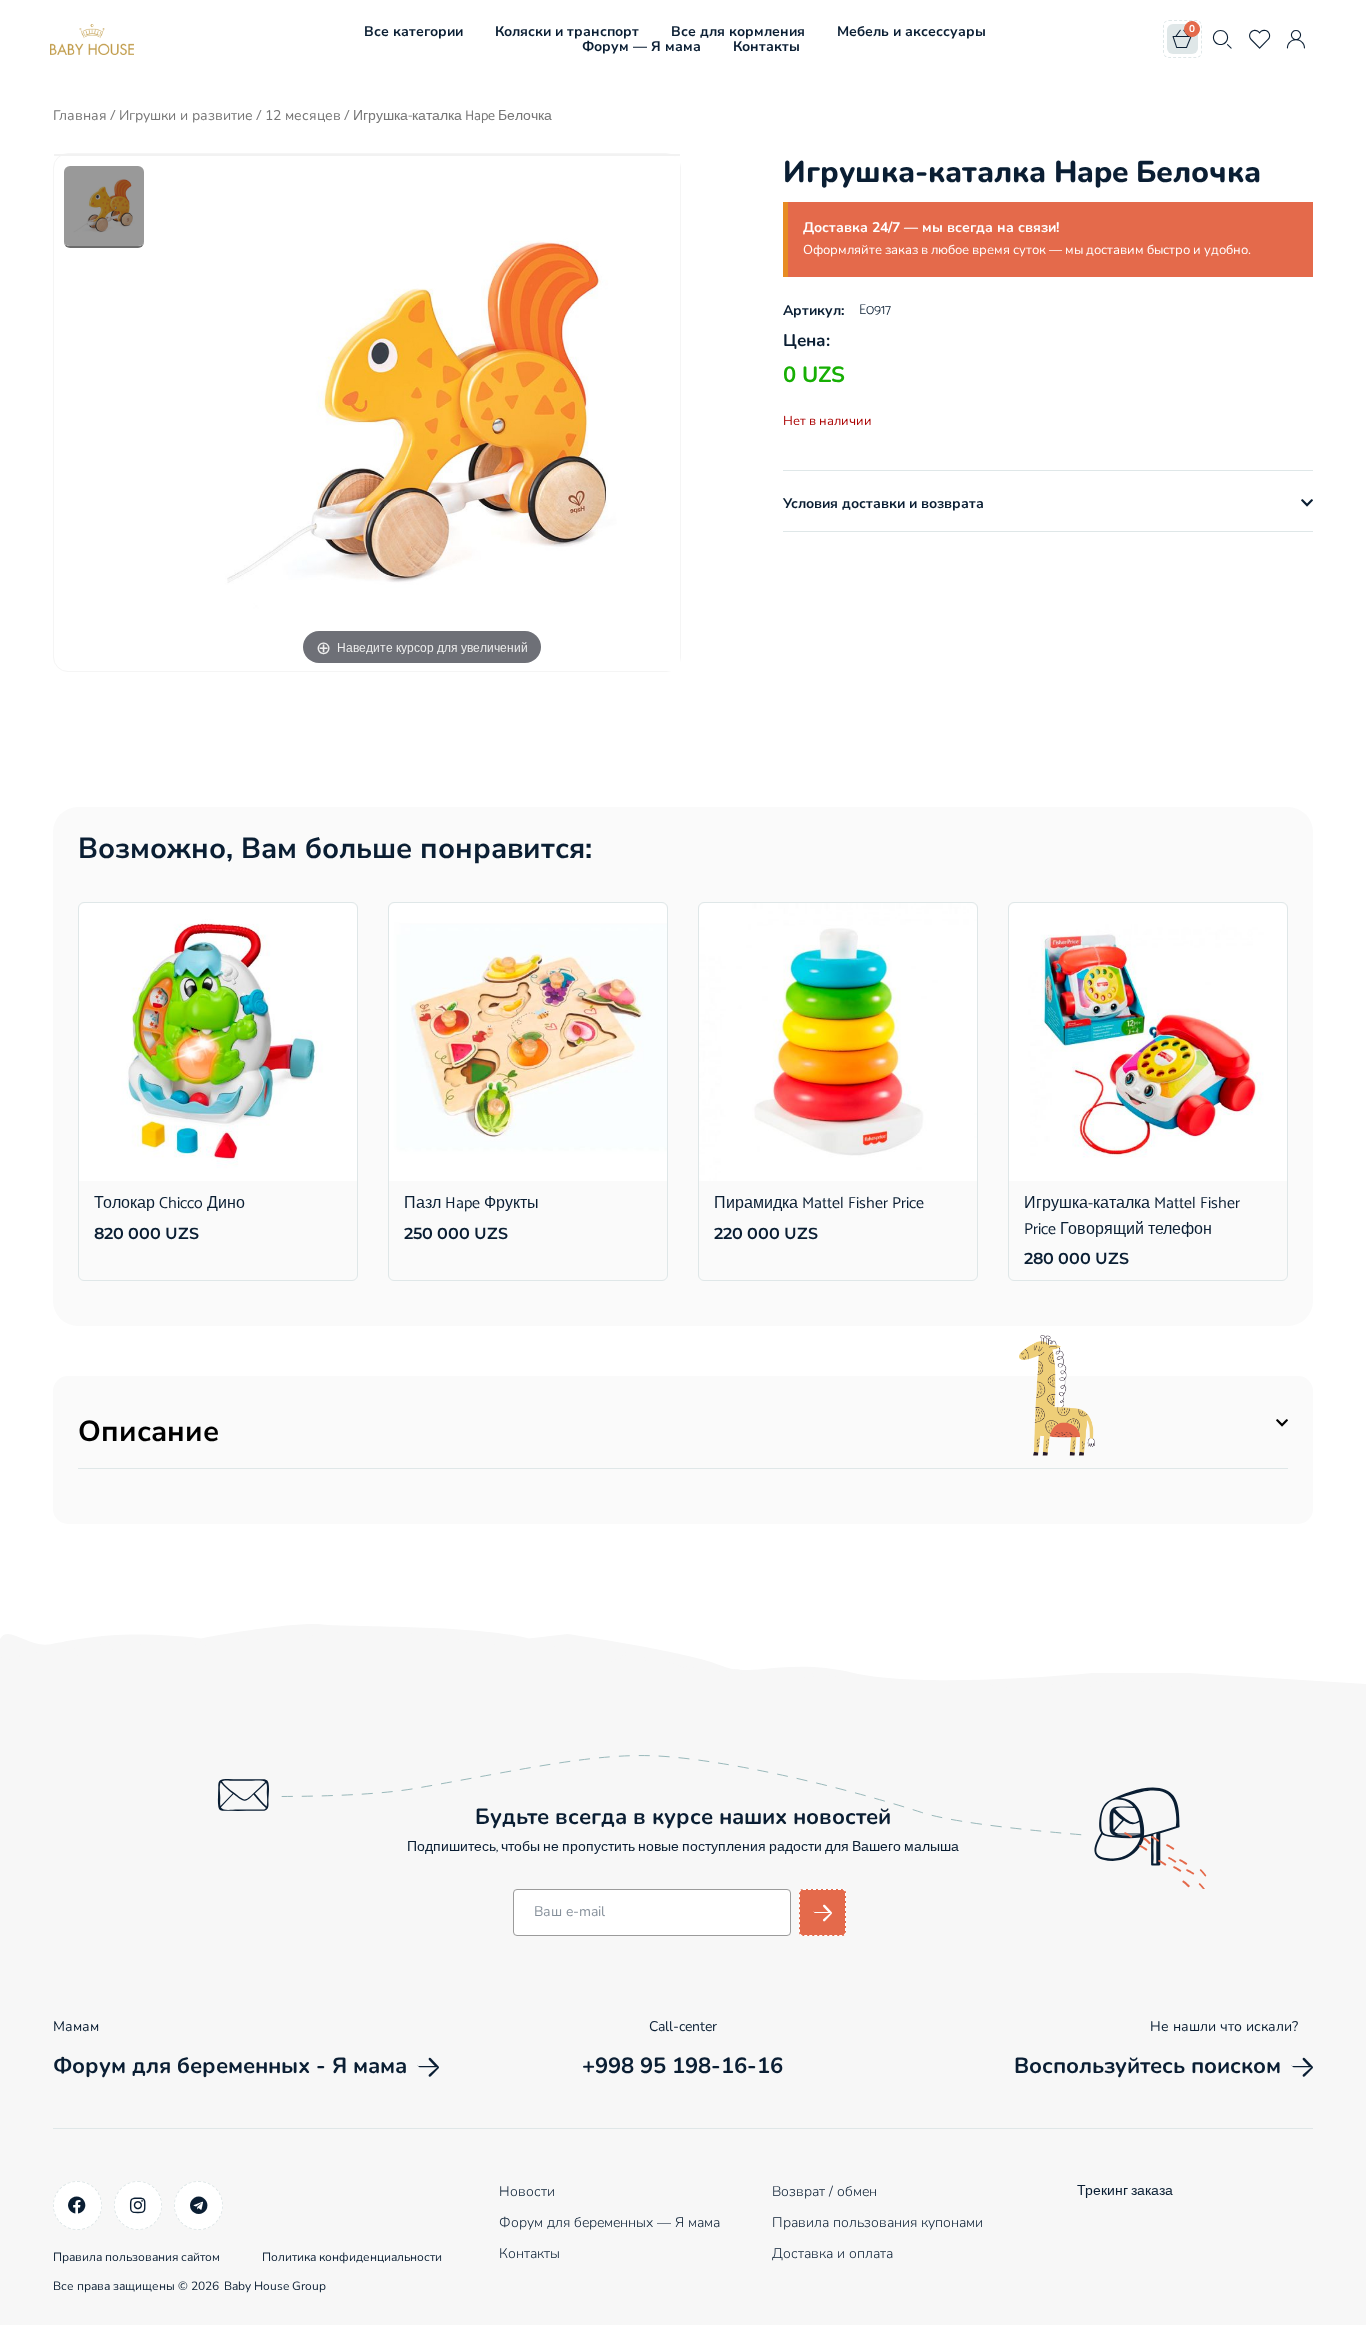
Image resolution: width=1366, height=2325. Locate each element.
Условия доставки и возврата (883, 503)
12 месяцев (303, 115)
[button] (1048, 504)
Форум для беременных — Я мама (609, 2222)
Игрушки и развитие (186, 115)
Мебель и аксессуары (911, 31)
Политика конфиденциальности (352, 2257)
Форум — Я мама (641, 46)
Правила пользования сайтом (136, 2257)
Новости (527, 2191)
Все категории (413, 31)
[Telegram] (198, 2205)
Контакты (766, 46)
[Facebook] (77, 2205)
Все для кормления (738, 31)
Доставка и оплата (832, 2253)
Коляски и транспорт (567, 31)
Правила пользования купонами (877, 2222)
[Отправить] (822, 1912)
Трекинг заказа (1125, 2191)
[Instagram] (138, 2205)
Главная (80, 115)
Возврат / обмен (824, 2191)
